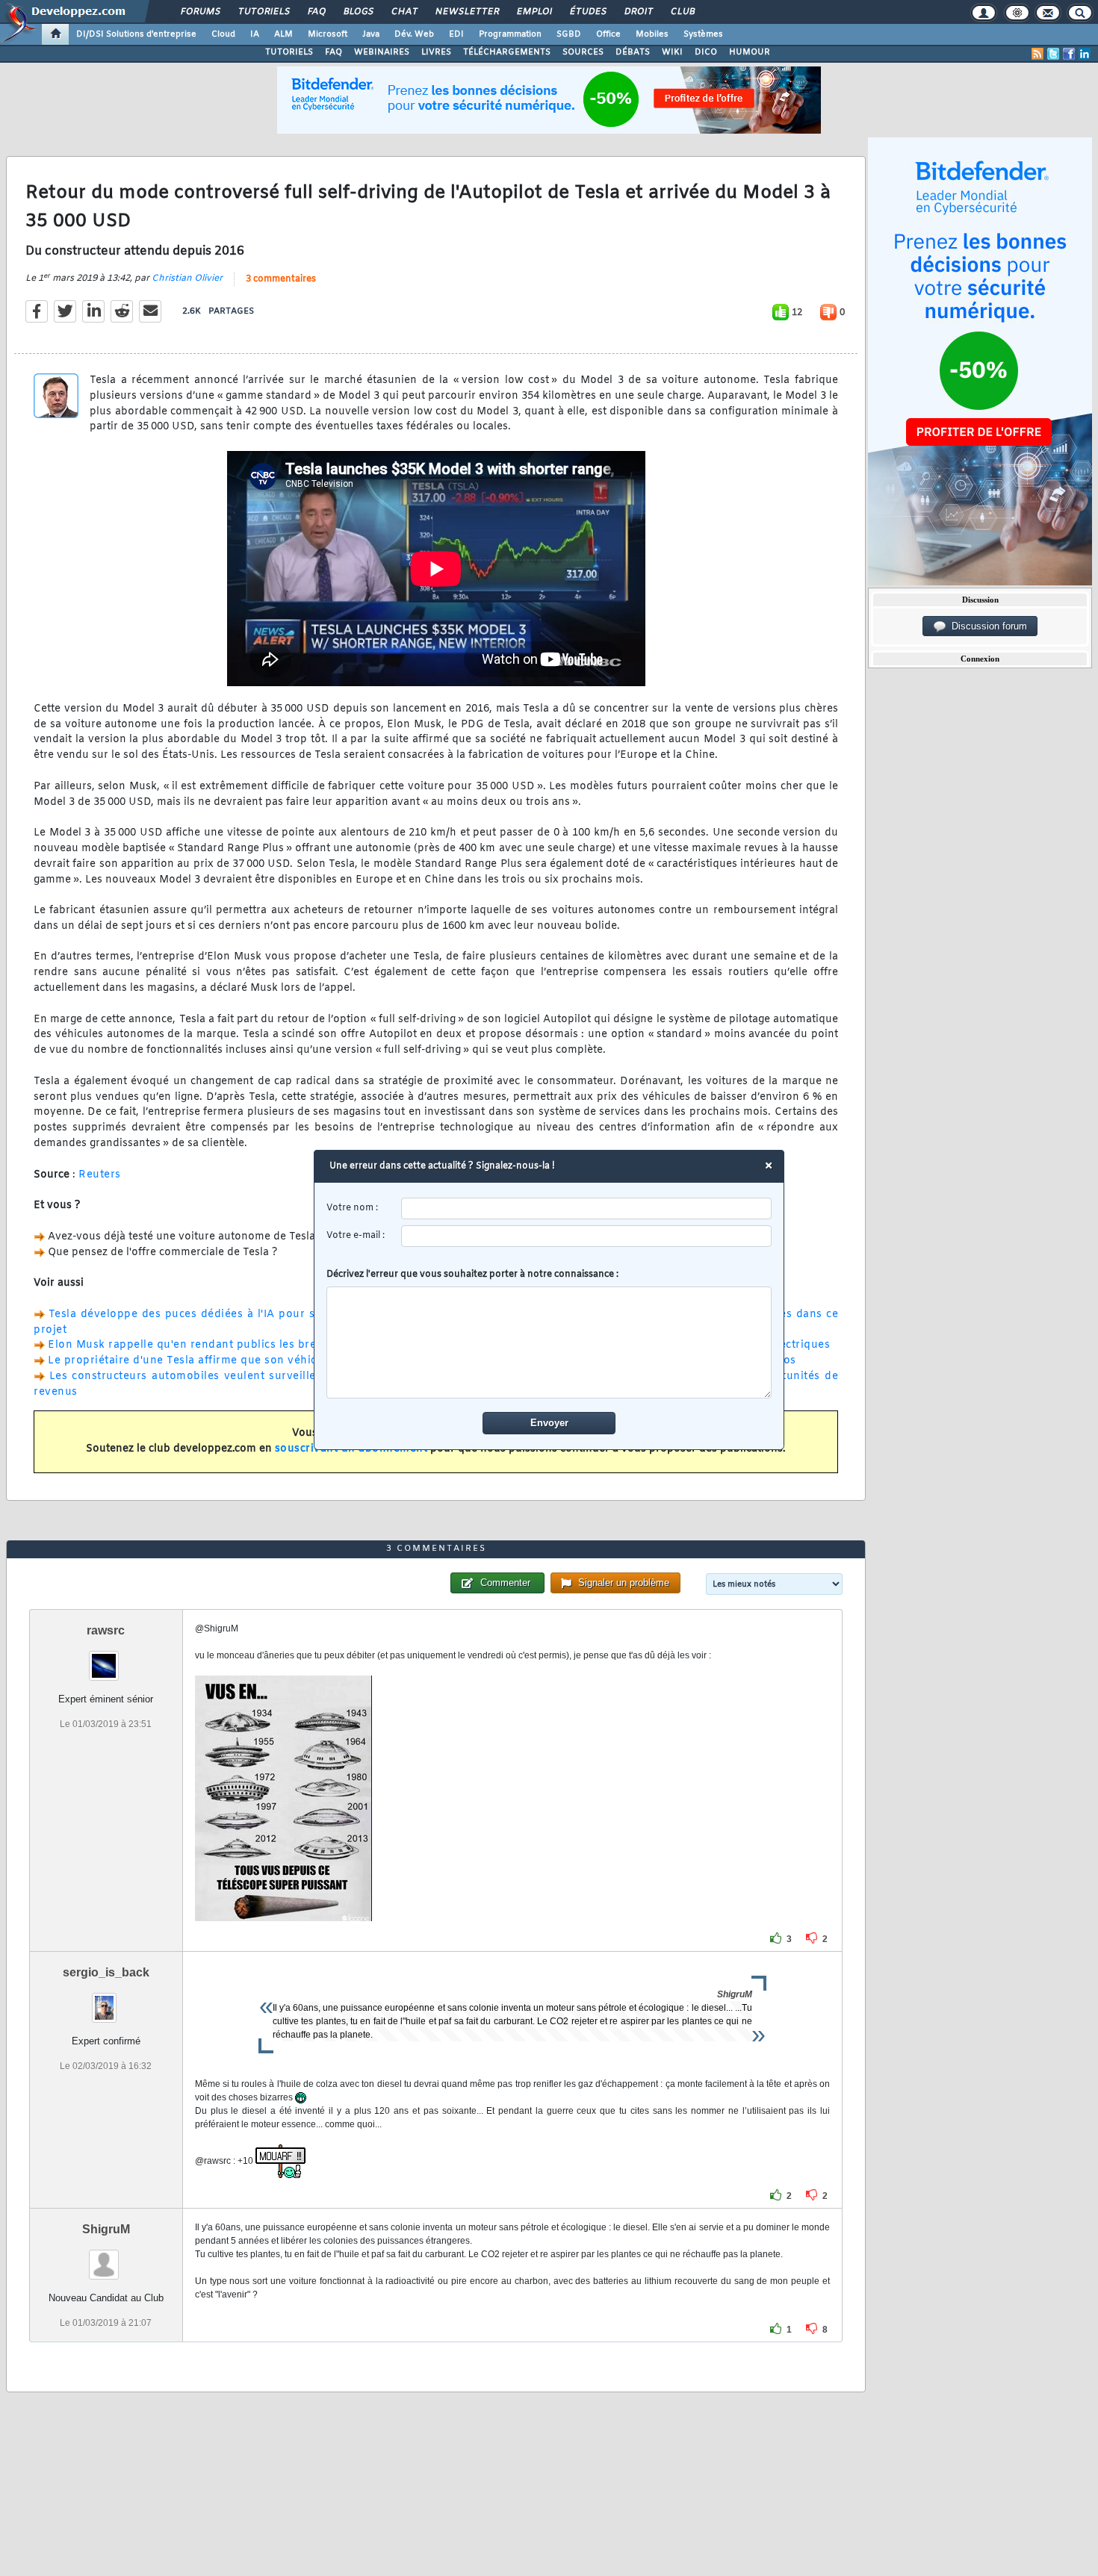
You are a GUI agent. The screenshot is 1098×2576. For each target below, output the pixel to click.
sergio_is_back (106, 1972)
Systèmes (703, 34)
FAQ (316, 12)
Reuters (100, 1175)
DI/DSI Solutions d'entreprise (136, 34)
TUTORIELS (289, 52)
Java (371, 34)
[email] (587, 1236)
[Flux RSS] (1037, 54)
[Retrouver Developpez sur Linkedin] (1085, 54)
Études (587, 12)
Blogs (358, 12)
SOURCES (583, 52)
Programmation (510, 34)
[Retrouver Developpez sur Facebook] (1069, 54)
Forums (200, 12)
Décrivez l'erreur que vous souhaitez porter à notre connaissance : (472, 1275)
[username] (587, 1208)
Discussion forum (986, 626)
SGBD (569, 34)
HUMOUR (750, 52)
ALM (283, 34)
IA (255, 34)
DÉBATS (633, 52)
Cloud (223, 34)
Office (608, 34)
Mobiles (652, 34)
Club (682, 12)
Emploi (534, 12)
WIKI (672, 52)
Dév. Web (414, 34)
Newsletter (466, 12)
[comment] (549, 1343)
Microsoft (328, 34)
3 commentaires (281, 279)
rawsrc (106, 1630)
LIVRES (436, 52)
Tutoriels (263, 12)
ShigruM (106, 2229)
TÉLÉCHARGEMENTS (507, 52)
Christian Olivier (187, 279)
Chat (404, 12)
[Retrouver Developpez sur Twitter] (1053, 54)
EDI (456, 34)
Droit (638, 12)
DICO (706, 52)
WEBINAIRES (382, 52)
